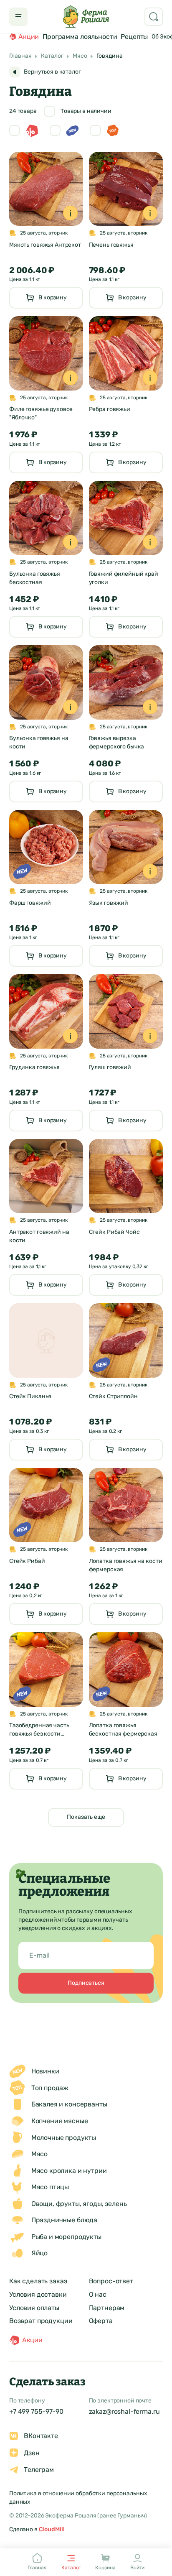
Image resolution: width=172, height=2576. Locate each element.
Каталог (52, 56)
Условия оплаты (34, 2308)
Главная (20, 56)
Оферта (101, 2321)
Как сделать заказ (38, 2281)
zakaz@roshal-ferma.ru (124, 2411)
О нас (98, 2294)
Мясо (80, 56)
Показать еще (86, 1817)
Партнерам (107, 2308)
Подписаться (86, 1983)
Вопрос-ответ (111, 2281)
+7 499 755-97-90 (36, 2411)
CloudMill (52, 2529)
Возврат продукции (41, 2321)
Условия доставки (38, 2294)
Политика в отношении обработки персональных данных (78, 2498)
